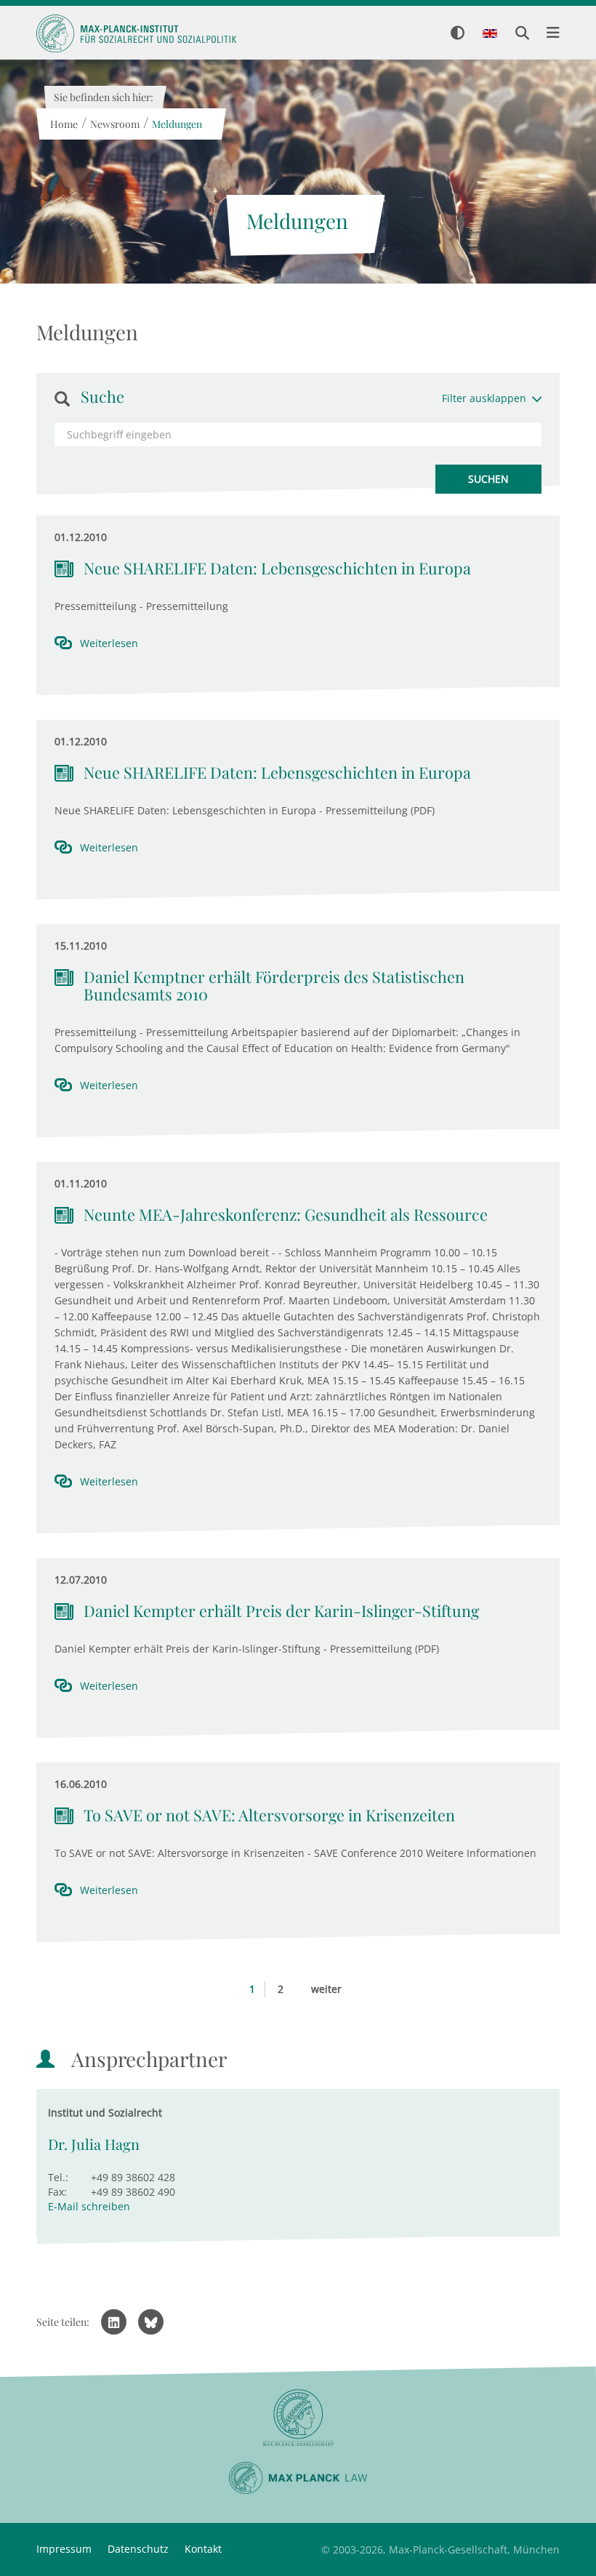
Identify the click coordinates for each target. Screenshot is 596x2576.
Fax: (57, 2192)
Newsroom (114, 124)
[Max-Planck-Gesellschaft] (298, 2418)
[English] (490, 34)
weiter (326, 1989)
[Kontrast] (458, 34)
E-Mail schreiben (89, 2206)
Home (63, 124)
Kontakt (203, 2549)
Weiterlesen (109, 643)
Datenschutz (138, 2549)
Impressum (64, 2549)
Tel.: (58, 2177)
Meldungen (176, 124)
